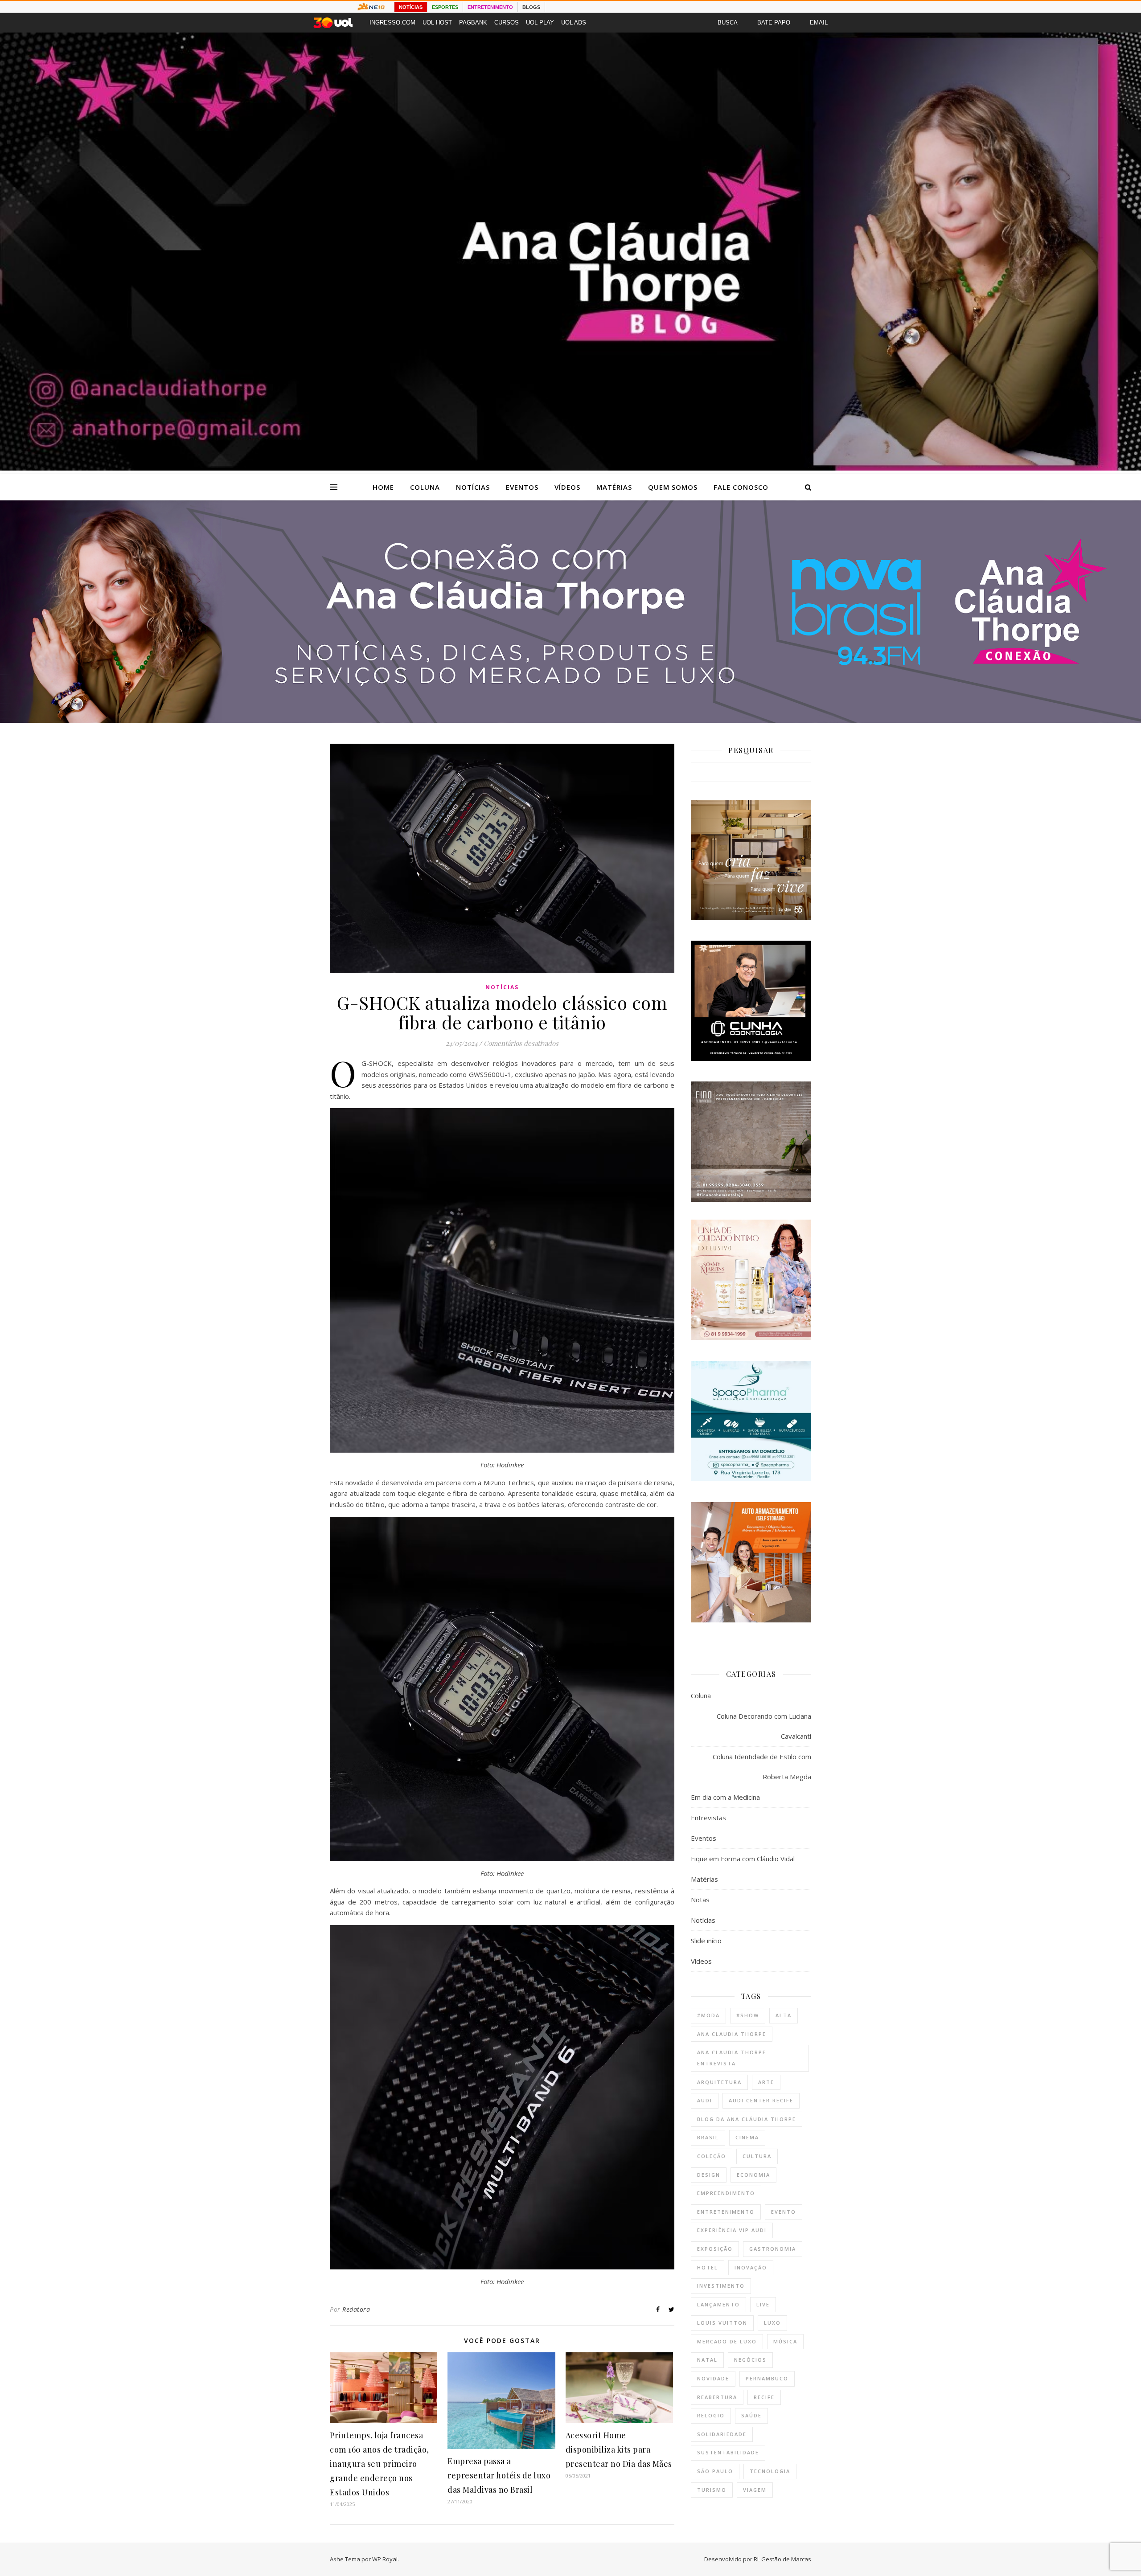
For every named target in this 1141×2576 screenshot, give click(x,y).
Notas (700, 1900)
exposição (715, 2249)
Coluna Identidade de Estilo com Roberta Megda (762, 1767)
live (763, 2304)
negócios (750, 2360)
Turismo (712, 2490)
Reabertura (717, 2397)
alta (784, 2015)
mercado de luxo (727, 2341)
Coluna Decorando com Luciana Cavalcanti (764, 1726)
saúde (751, 2415)
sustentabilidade (728, 2452)
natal (707, 2360)
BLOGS (531, 7)
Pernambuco (767, 2378)
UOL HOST (437, 23)
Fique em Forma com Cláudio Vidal (743, 1859)
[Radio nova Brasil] (570, 720)
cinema (747, 2137)
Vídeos (567, 487)
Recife (764, 2397)
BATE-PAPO (774, 23)
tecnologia (770, 2471)
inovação (751, 2267)
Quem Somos (673, 487)
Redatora (356, 2309)
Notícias (473, 487)
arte (766, 2082)
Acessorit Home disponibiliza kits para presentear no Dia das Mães (619, 2449)
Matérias (614, 487)
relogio (711, 2415)
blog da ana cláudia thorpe (747, 2119)
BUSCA (728, 23)
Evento (784, 2212)
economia (753, 2175)
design (709, 2175)
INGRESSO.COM (392, 23)
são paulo (715, 2471)
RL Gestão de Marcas (782, 2559)
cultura (757, 2156)
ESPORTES (445, 7)
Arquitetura (719, 2082)
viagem (755, 2490)
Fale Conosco (741, 487)
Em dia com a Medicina (725, 1797)
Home (383, 487)
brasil (708, 2137)
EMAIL (819, 23)
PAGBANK (473, 23)
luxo (772, 2323)
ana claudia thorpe (732, 2034)
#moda (708, 2015)
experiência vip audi (732, 2230)
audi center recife (761, 2100)
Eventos (522, 487)
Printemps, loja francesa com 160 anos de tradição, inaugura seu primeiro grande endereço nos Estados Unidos (380, 2464)
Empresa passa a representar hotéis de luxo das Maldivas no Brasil (499, 2475)
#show (748, 2015)
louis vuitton (722, 2323)
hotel (708, 2267)
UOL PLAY (540, 23)
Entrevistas (708, 1818)
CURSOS (507, 23)
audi (705, 2100)
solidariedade (722, 2434)
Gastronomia (773, 2249)
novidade (713, 2378)
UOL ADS (574, 23)
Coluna (425, 487)
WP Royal (385, 2559)
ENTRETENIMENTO (490, 7)
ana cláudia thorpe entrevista (732, 2058)
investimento (721, 2286)
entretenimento (726, 2212)
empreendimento (726, 2193)
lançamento (718, 2304)
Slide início (706, 1941)
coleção (712, 2156)
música (785, 2341)
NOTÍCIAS (411, 7)
